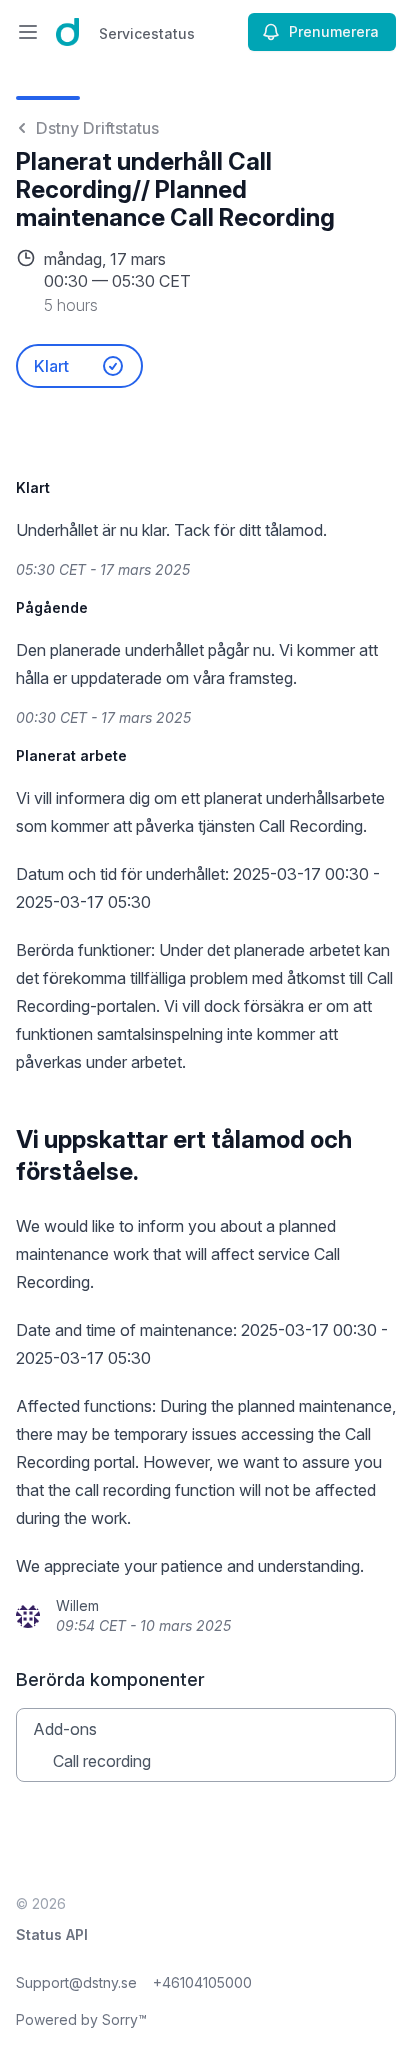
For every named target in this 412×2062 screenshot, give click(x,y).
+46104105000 (202, 1982)
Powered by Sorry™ (81, 2019)
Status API (52, 1934)
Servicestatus (147, 33)
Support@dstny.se (76, 1982)
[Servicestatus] (67, 32)
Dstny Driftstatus (97, 128)
